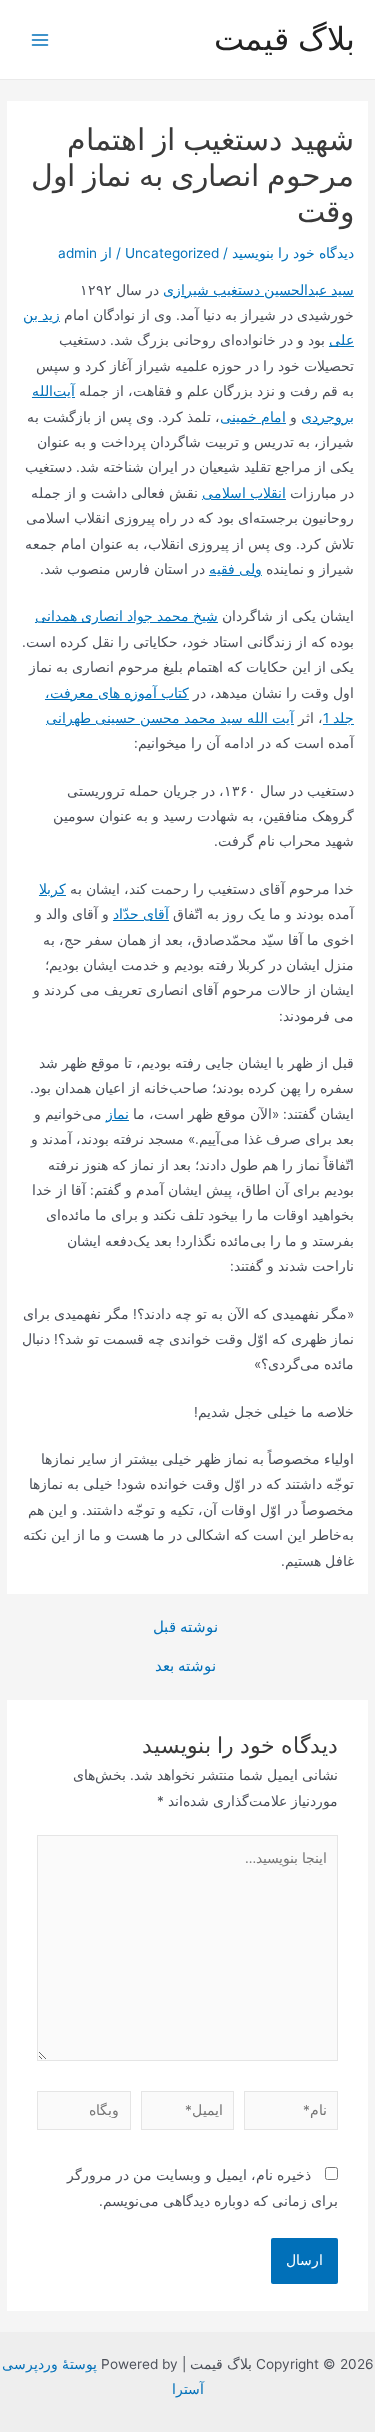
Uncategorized (172, 253)
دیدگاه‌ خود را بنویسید (293, 253)
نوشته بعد (185, 1666)
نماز (117, 1114)
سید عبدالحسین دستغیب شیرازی (258, 290)
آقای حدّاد (141, 914)
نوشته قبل (185, 1627)
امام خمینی (253, 417)
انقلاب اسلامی (244, 493)
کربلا (52, 889)
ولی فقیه (235, 569)
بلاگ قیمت (284, 38)
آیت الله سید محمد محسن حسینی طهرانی (170, 718)
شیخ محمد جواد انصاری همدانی (126, 616)
